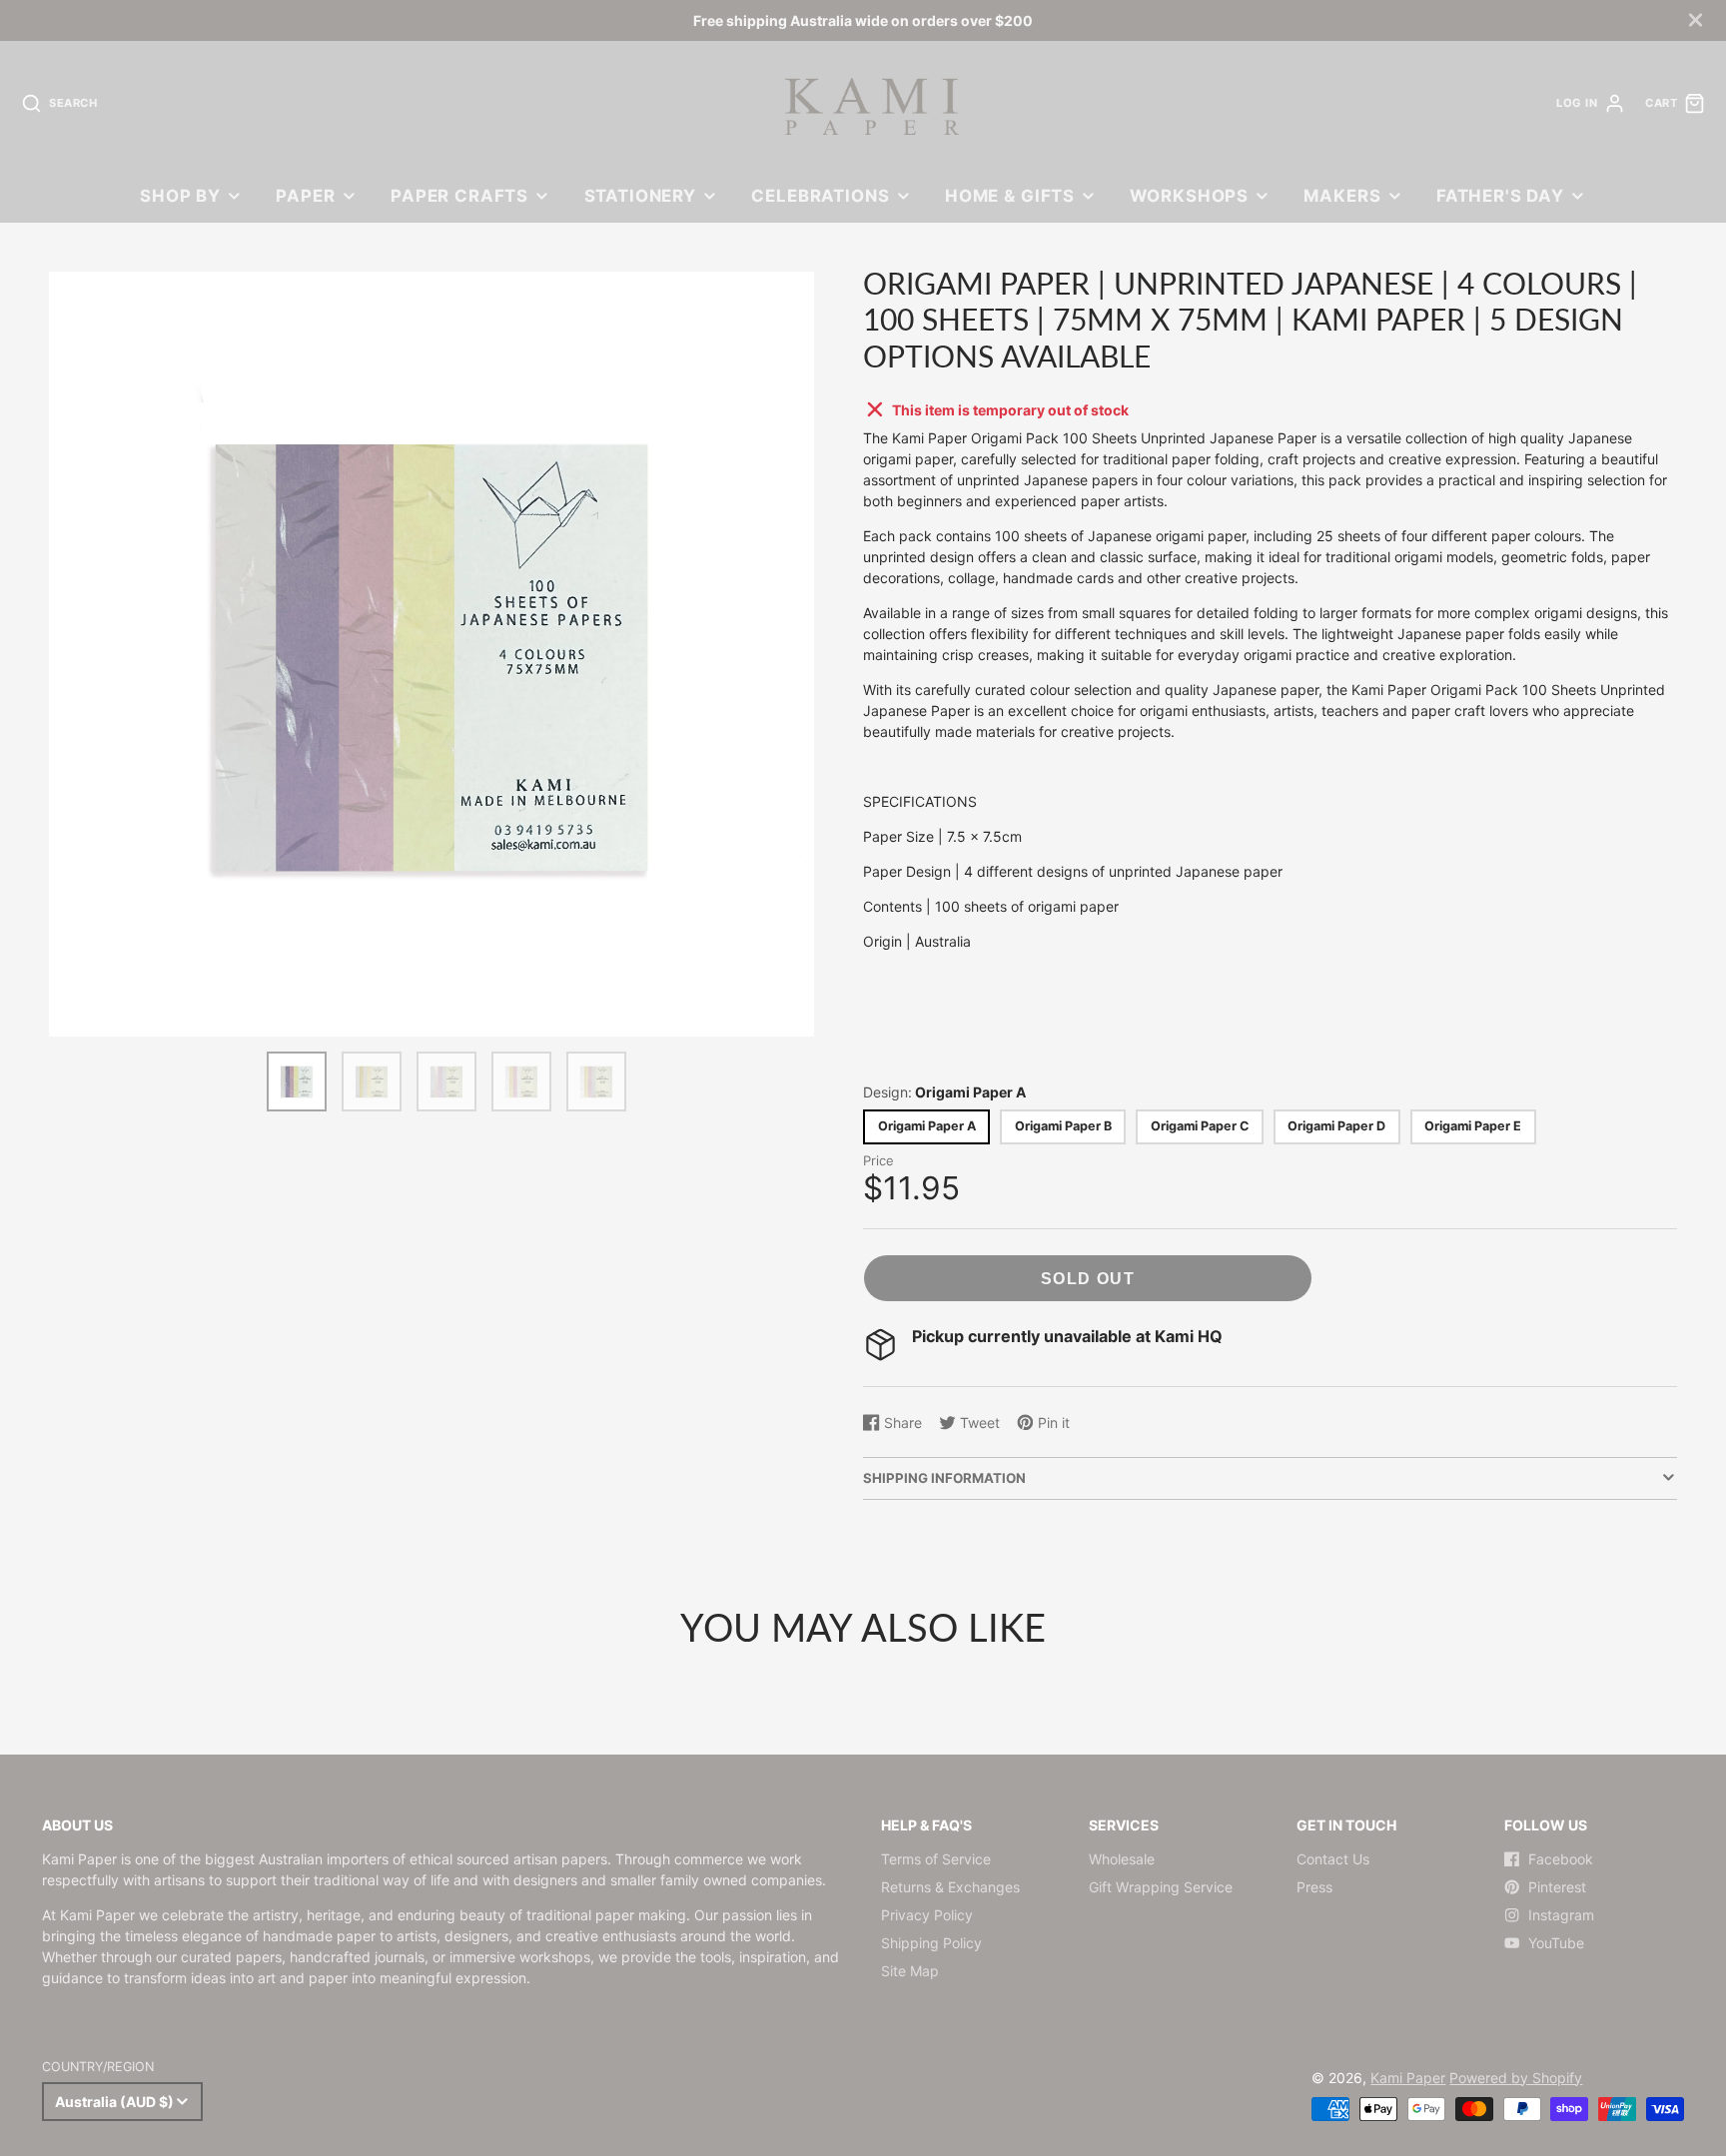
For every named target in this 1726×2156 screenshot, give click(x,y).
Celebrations (820, 196)
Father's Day (1500, 196)
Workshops (1189, 196)
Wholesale (1122, 1859)
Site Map (910, 1971)
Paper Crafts (459, 196)
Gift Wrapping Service (1161, 1887)
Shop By (180, 196)
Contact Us (1333, 1859)
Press (1314, 1887)
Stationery (640, 196)
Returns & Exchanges (950, 1887)
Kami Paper (1408, 2078)
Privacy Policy (927, 1915)
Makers (1342, 196)
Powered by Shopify (1516, 2078)
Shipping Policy (931, 1943)
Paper (305, 196)
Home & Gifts (1010, 196)
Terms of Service (936, 1859)
